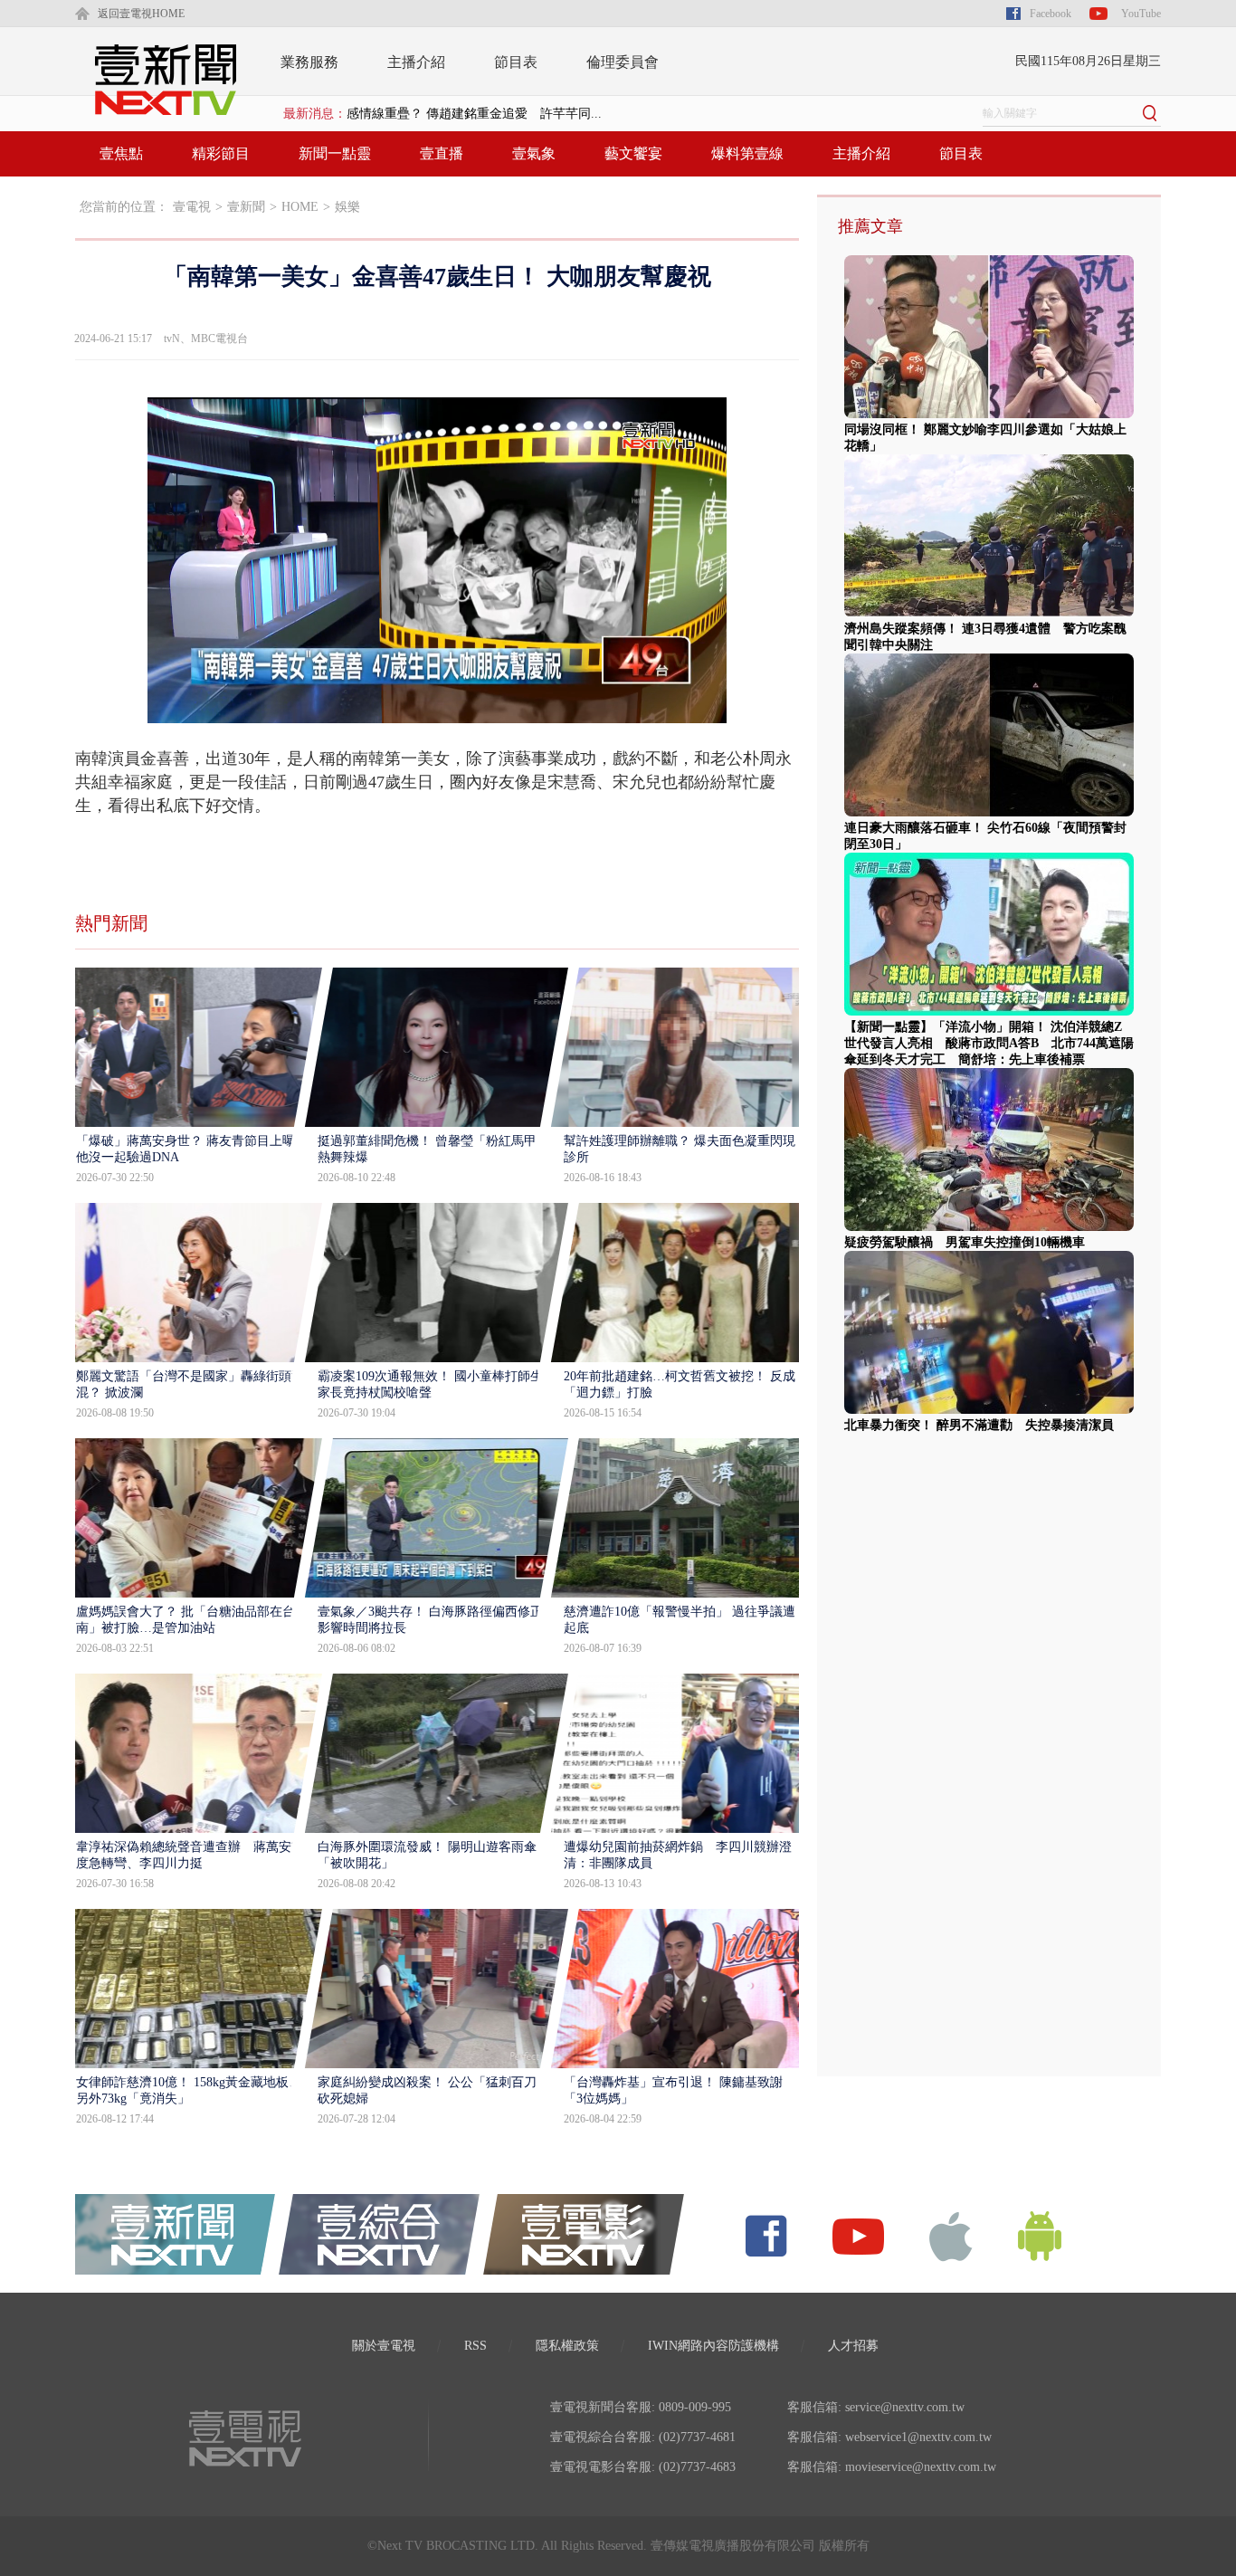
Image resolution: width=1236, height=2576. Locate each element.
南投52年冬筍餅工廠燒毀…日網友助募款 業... (479, 114)
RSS (475, 2346)
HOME (300, 207)
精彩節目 (221, 153)
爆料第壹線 (747, 153)
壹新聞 (246, 207)
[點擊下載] (951, 2235)
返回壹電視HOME (141, 14)
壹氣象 (534, 153)
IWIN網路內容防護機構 (713, 2346)
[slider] (437, 710)
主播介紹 (416, 62)
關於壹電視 (384, 2346)
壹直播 (442, 153)
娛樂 (347, 207)
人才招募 (853, 2346)
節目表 (516, 62)
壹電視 (192, 207)
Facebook (1051, 14)
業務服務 (309, 62)
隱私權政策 (567, 2346)
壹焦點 (121, 153)
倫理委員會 (623, 62)
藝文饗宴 (633, 153)
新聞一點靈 (335, 153)
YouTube (1141, 14)
